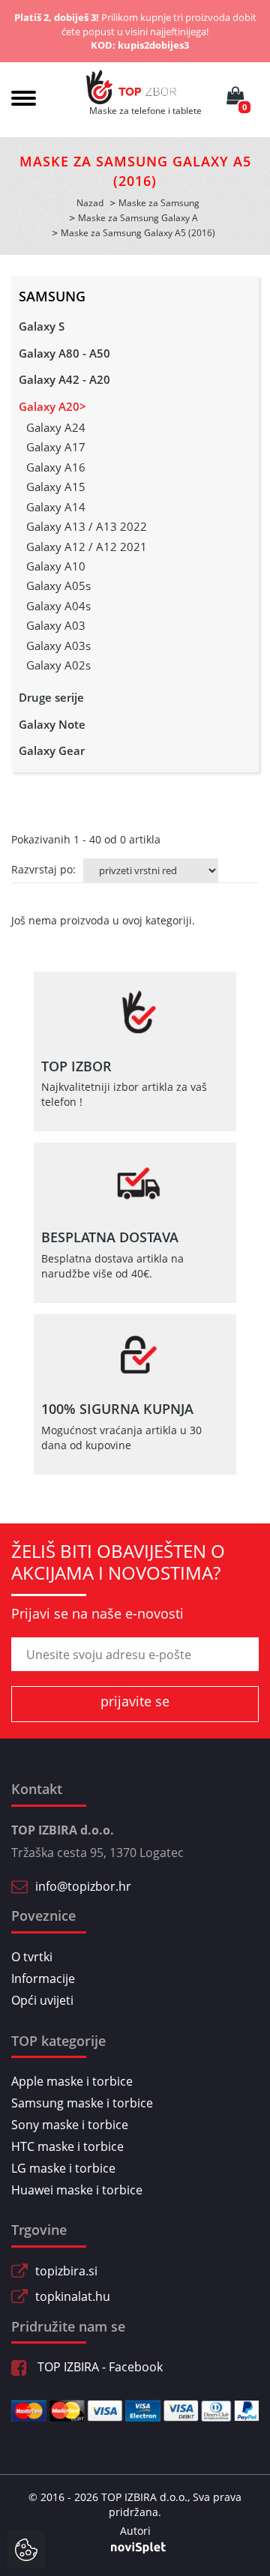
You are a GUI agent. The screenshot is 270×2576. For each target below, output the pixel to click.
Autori (135, 2531)
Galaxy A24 (56, 427)
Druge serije (51, 697)
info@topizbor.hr (83, 1886)
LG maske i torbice (63, 2168)
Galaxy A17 (56, 447)
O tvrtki (32, 1957)
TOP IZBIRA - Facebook (99, 2367)
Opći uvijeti (42, 2000)
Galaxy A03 (56, 625)
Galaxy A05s (58, 586)
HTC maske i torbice (67, 2146)
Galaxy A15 (56, 487)
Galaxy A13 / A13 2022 (87, 526)
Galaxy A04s (58, 606)
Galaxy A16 (56, 467)
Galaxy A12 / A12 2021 (87, 547)
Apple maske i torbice (72, 2081)
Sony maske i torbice (70, 2125)
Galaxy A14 (56, 507)
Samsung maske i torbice (82, 2103)
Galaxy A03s (58, 645)
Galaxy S (42, 326)
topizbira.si (66, 2271)
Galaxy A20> (52, 406)
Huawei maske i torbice (77, 2190)
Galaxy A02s (58, 665)
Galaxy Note (52, 724)
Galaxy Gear (52, 750)
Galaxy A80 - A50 (64, 353)
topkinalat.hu (73, 2296)
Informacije (43, 1978)
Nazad (90, 203)
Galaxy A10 (56, 566)
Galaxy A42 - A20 (64, 379)
